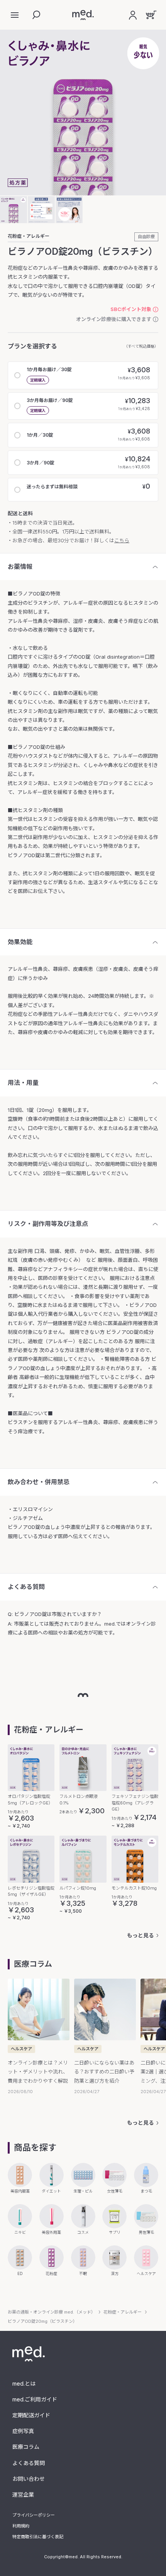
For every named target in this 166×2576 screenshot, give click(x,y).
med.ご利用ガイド (35, 2399)
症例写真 (23, 2431)
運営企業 (23, 2494)
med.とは (24, 2383)
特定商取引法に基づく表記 (38, 2537)
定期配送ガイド (31, 2415)
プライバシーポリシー (34, 2515)
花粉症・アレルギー (29, 236)
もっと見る (141, 1935)
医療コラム (26, 2447)
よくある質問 (29, 2463)
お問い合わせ (29, 2479)
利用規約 (21, 2526)
